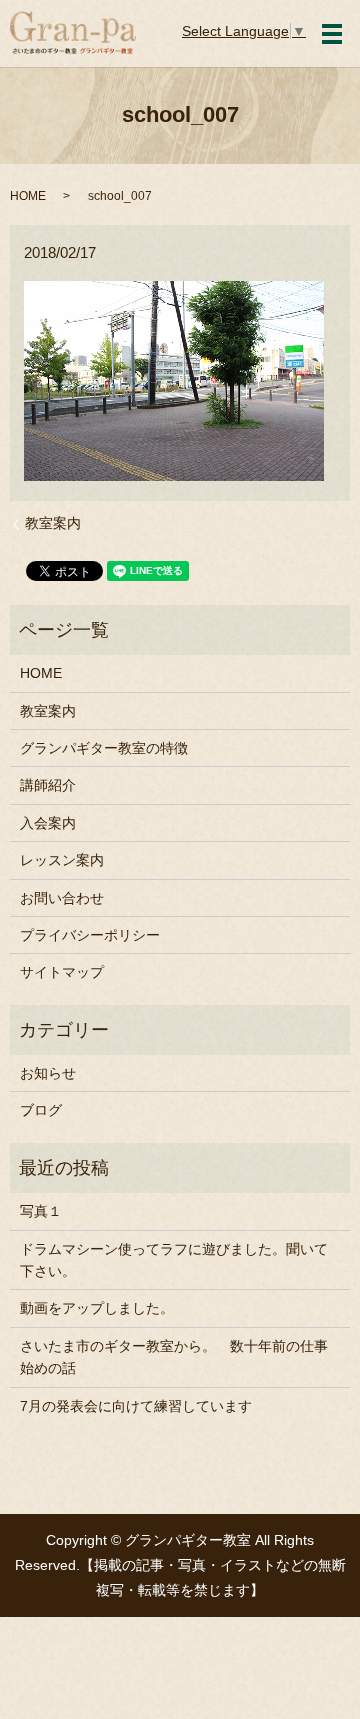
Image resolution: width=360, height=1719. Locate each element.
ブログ (41, 1110)
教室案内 (53, 523)
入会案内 (48, 823)
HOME (28, 196)
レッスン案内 (62, 860)
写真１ (41, 1211)
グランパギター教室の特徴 (104, 748)
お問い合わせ (62, 898)
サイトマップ (62, 972)
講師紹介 (48, 785)
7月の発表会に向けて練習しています (136, 1406)
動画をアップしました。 (97, 1308)
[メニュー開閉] (332, 34)
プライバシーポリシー (90, 935)
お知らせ (48, 1073)
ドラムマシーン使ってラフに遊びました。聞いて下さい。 (174, 1260)
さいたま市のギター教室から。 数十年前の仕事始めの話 (174, 1357)
